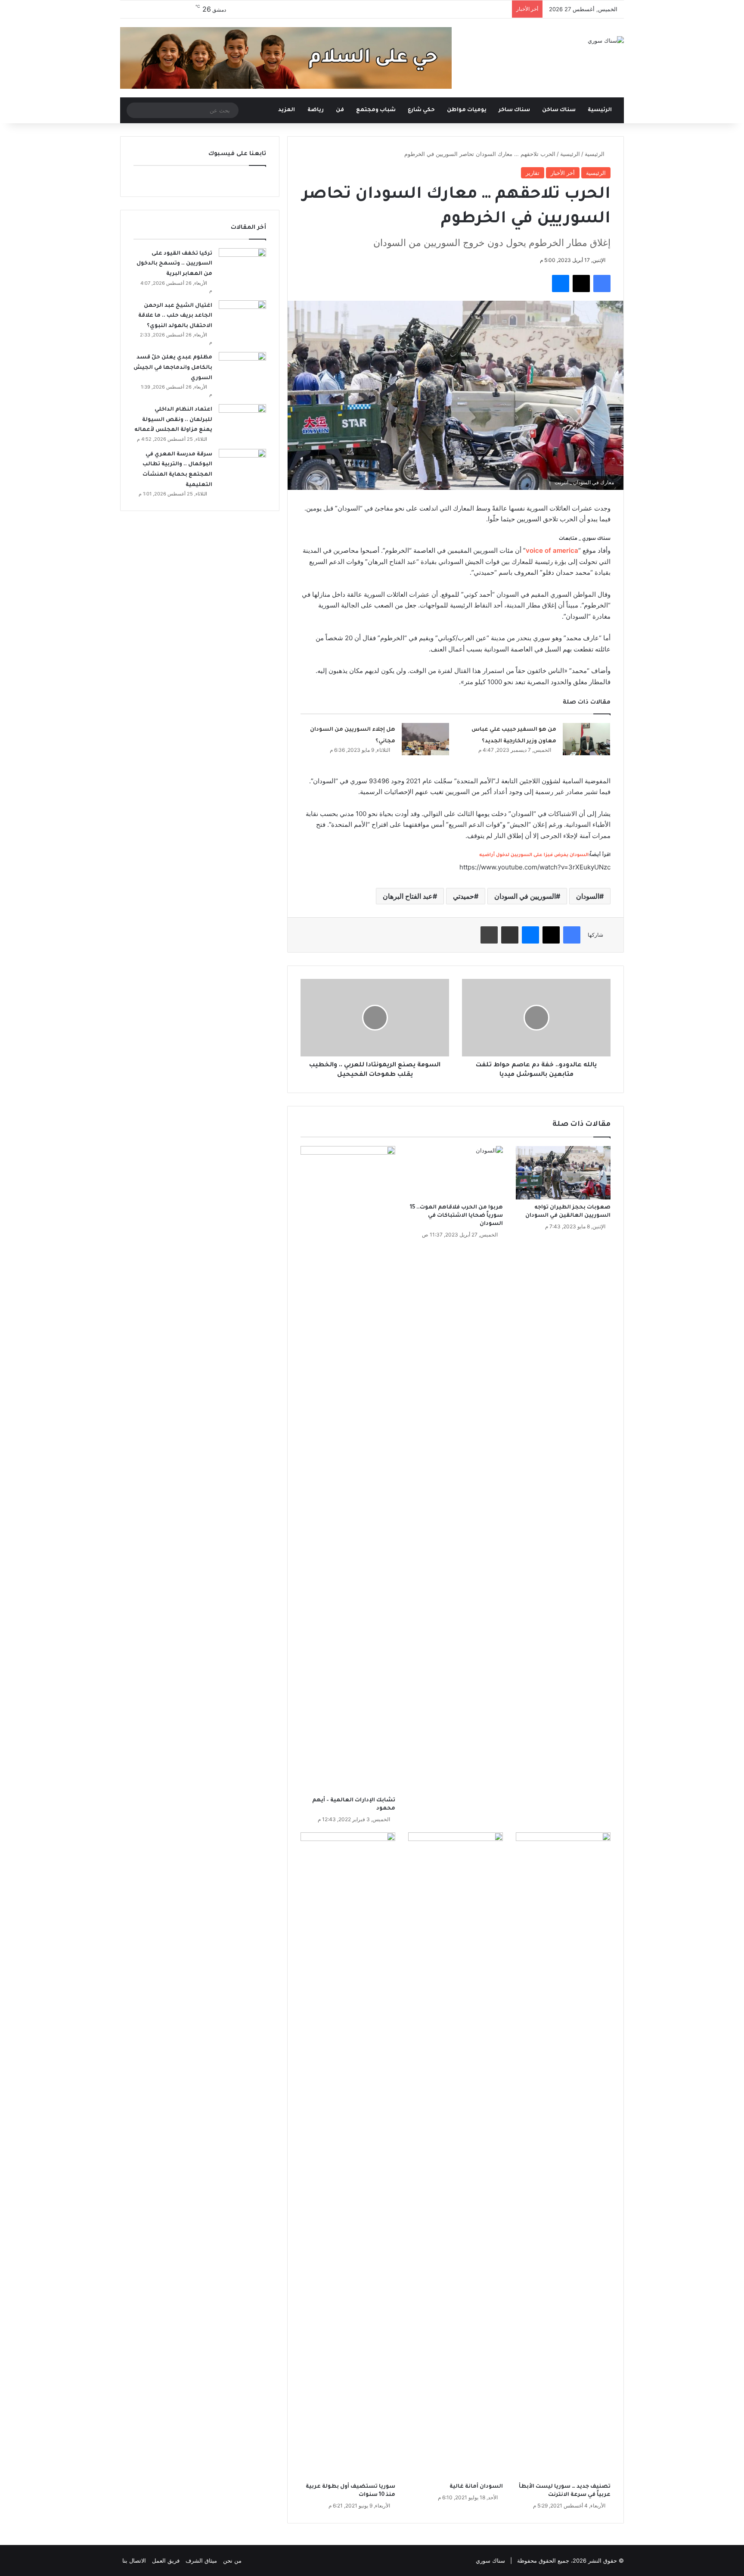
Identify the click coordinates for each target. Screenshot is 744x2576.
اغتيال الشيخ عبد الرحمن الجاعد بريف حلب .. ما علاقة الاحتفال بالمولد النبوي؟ (175, 316)
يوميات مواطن (467, 110)
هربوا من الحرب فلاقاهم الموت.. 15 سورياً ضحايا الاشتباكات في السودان (456, 1216)
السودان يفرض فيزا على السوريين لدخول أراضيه (534, 855)
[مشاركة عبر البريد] (510, 935)
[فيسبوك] (602, 283)
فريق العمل (166, 2560)
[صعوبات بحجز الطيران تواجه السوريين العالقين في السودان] (563, 1173)
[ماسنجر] (561, 283)
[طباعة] (489, 935)
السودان (588, 896)
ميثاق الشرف (201, 2560)
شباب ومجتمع (376, 110)
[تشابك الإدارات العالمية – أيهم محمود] (348, 1469)
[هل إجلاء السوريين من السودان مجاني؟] (425, 739)
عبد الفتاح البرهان (408, 896)
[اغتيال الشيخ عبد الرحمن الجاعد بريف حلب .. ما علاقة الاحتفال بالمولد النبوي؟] (242, 316)
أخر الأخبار (563, 173)
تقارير (533, 173)
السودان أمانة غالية (476, 2487)
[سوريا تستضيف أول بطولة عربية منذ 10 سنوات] (348, 2155)
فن (340, 110)
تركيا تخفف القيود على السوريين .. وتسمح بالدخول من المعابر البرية (174, 264)
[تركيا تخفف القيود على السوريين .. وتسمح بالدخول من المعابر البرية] (242, 264)
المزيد (287, 110)
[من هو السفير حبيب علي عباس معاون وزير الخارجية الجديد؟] (586, 739)
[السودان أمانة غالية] (456, 2155)
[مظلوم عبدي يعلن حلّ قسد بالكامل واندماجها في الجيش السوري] (242, 368)
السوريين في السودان (525, 896)
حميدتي (463, 896)
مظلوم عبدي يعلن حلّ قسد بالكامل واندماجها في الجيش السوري (173, 368)
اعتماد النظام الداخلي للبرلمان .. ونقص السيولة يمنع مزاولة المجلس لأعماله (173, 420)
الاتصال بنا (134, 2560)
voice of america (552, 550)
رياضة (316, 110)
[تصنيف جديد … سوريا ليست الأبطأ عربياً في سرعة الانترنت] (563, 2155)
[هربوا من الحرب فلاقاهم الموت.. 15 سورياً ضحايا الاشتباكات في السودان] (456, 1173)
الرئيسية (600, 110)
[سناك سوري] (606, 40)
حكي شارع (421, 110)
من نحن (232, 2560)
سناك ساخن (559, 110)
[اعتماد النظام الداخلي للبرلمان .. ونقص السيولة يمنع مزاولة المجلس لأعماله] (242, 420)
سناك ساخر (514, 110)
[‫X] (581, 283)
